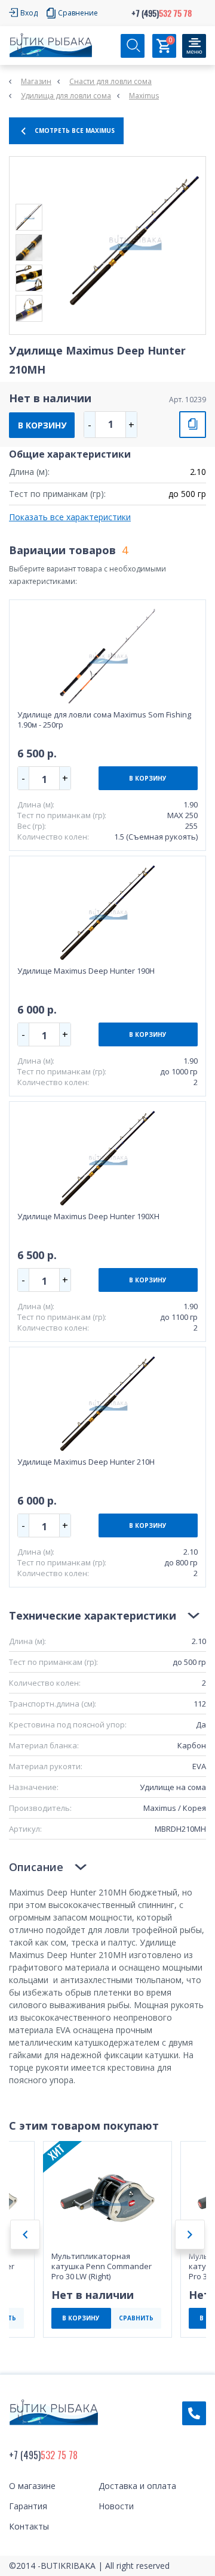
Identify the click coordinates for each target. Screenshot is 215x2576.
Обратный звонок (194, 2413)
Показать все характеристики (70, 517)
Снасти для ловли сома (110, 81)
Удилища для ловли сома (66, 96)
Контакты (29, 2526)
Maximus (144, 96)
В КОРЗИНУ (42, 425)
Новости (116, 2506)
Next (190, 2235)
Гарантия (28, 2506)
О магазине (32, 2486)
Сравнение (78, 13)
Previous (25, 2235)
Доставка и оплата (137, 2486)
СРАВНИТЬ (193, 425)
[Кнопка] (194, 46)
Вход (29, 13)
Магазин (36, 81)
